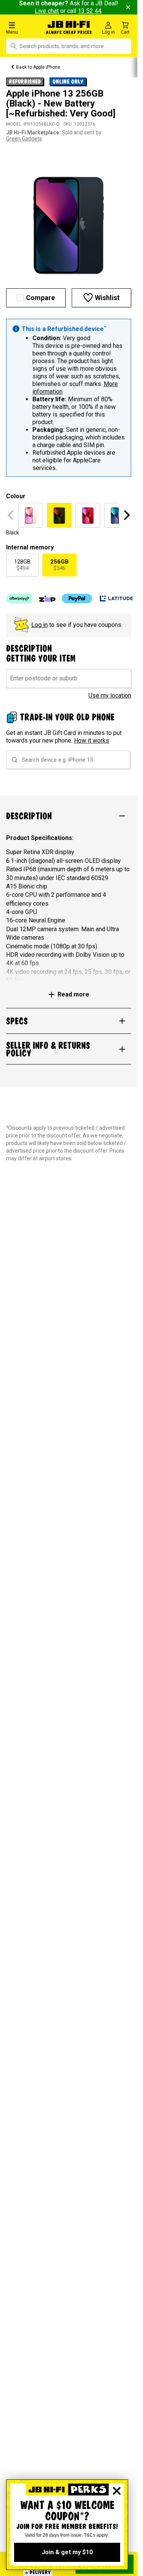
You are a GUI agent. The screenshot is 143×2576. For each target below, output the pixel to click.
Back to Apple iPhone (38, 67)
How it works (92, 740)
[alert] (69, 398)
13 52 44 (90, 11)
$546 (59, 565)
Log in (39, 625)
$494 (22, 565)
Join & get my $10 (67, 2552)
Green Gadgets (24, 139)
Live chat (47, 11)
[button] (24, 28)
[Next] (126, 515)
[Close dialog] (117, 2491)
